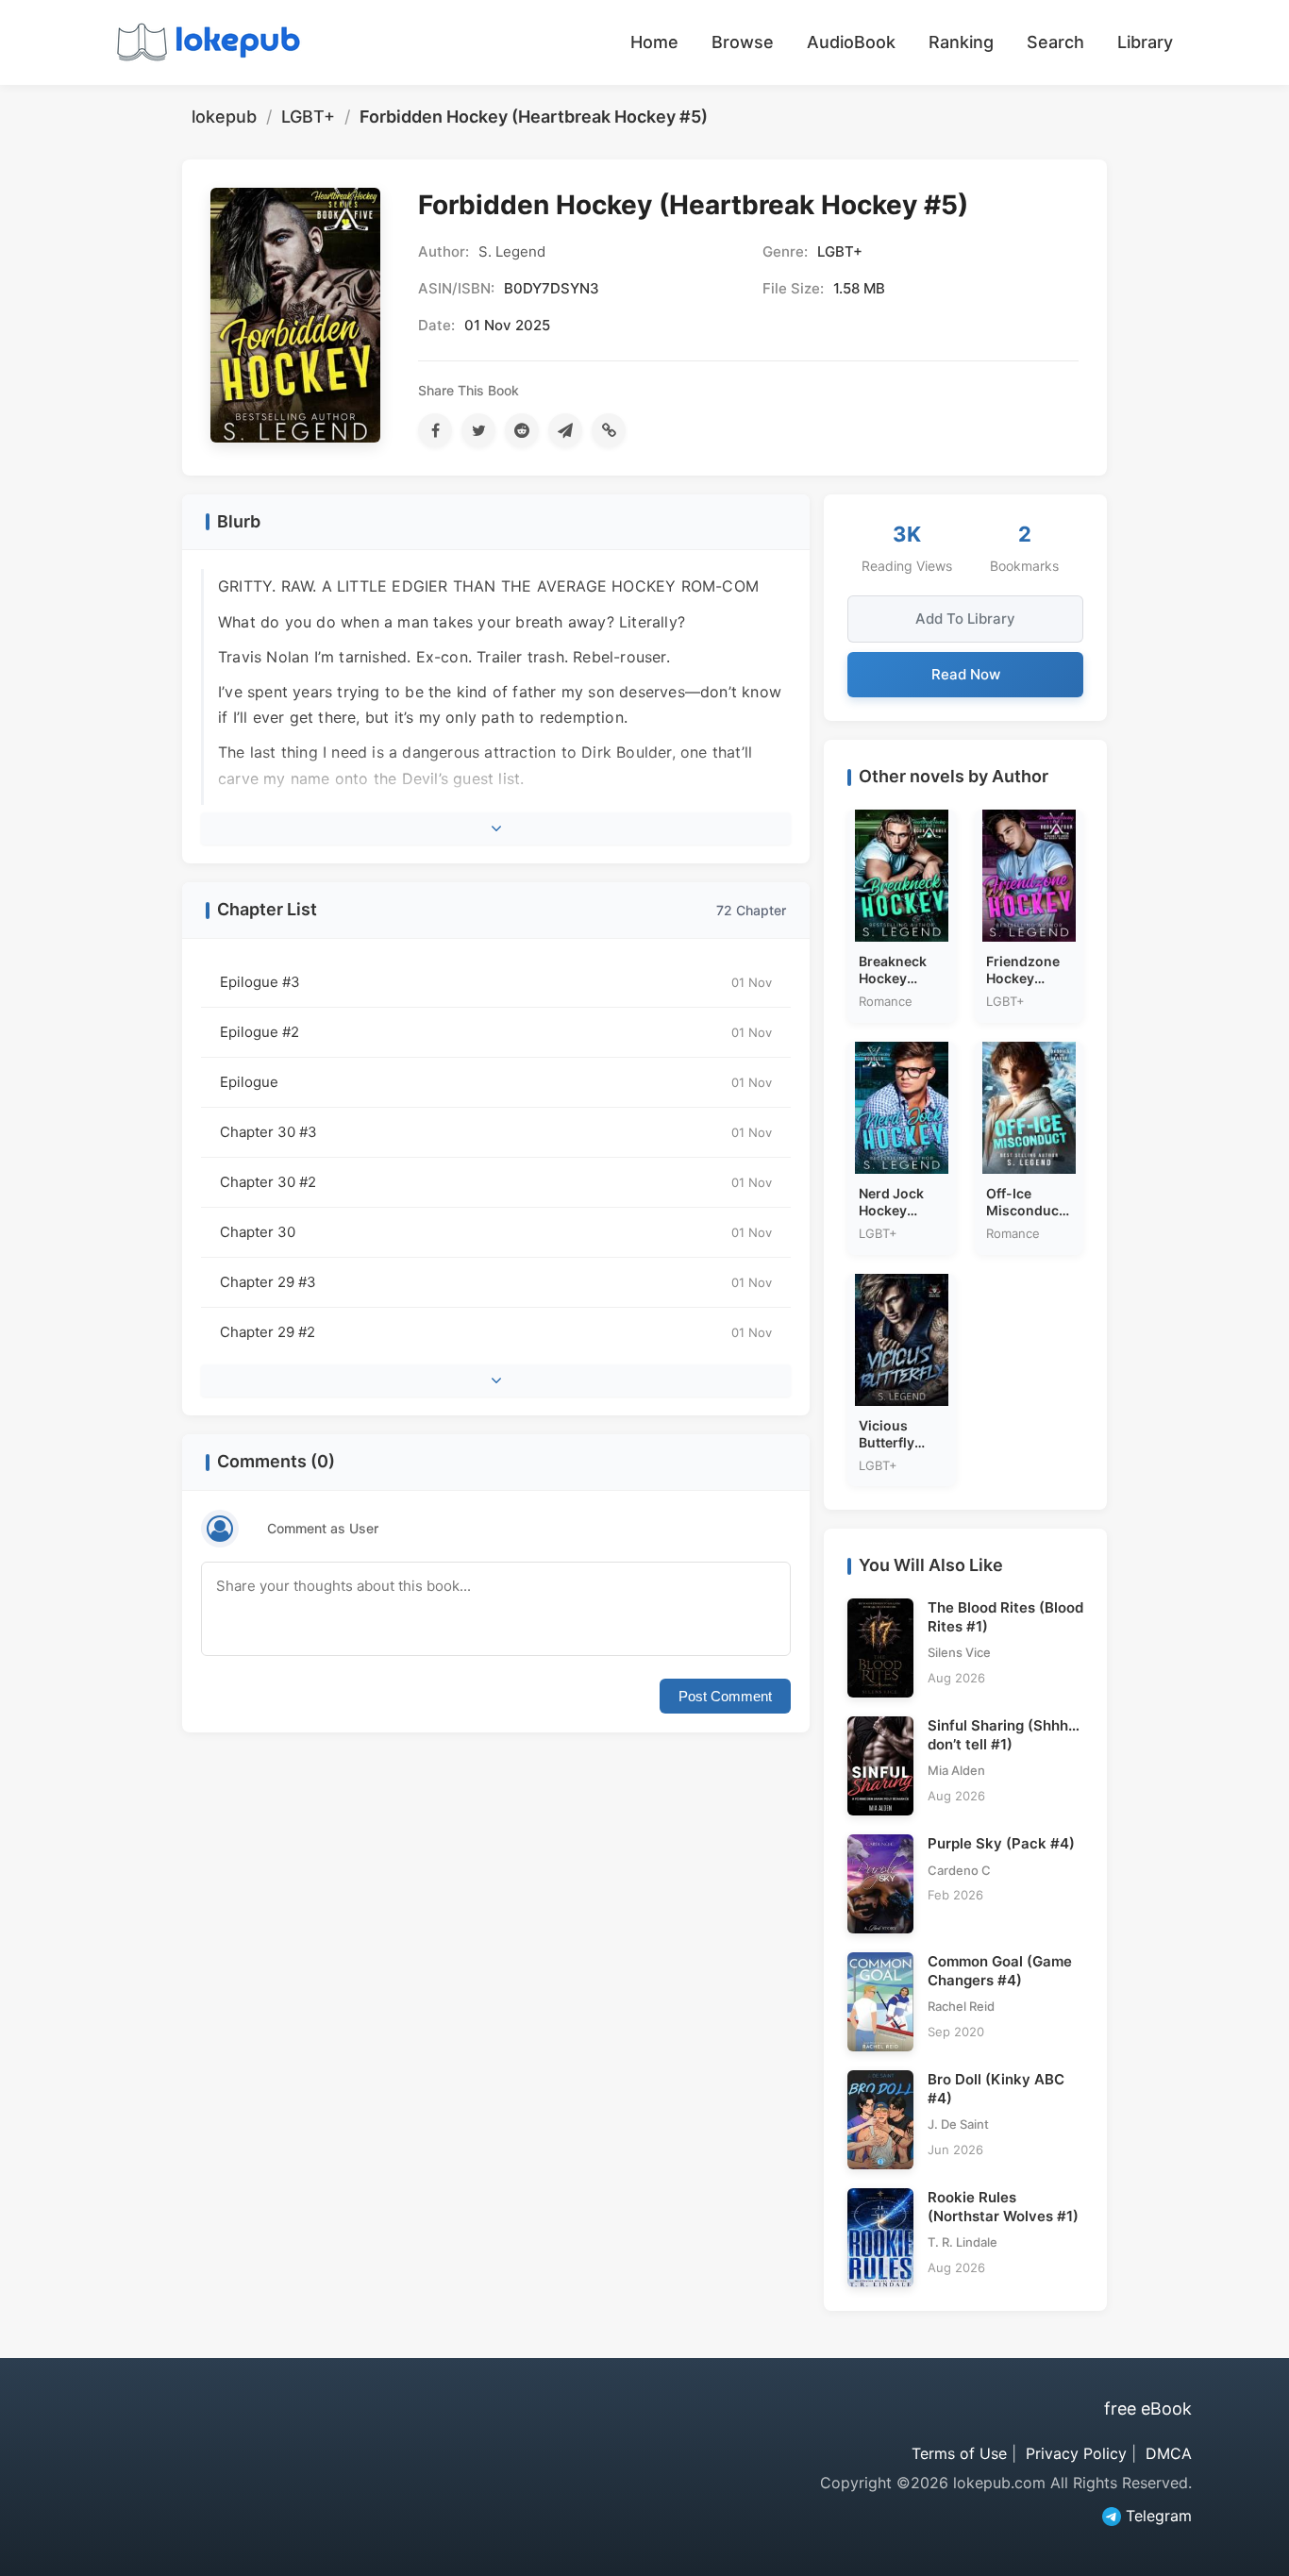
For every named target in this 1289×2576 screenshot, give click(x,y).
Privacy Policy (1076, 2453)
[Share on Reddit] (522, 430)
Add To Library (965, 619)
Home (654, 42)
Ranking (961, 42)
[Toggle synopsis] (496, 828)
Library (1145, 42)
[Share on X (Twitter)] (478, 430)
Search (1055, 42)
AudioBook (851, 42)
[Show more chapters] (496, 1380)
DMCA (1169, 2453)
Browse (743, 42)
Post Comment (725, 1696)
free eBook (1148, 2409)
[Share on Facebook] (435, 430)
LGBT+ (308, 117)
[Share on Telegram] (565, 430)
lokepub (224, 117)
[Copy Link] (609, 430)
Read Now (966, 674)
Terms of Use (959, 2453)
